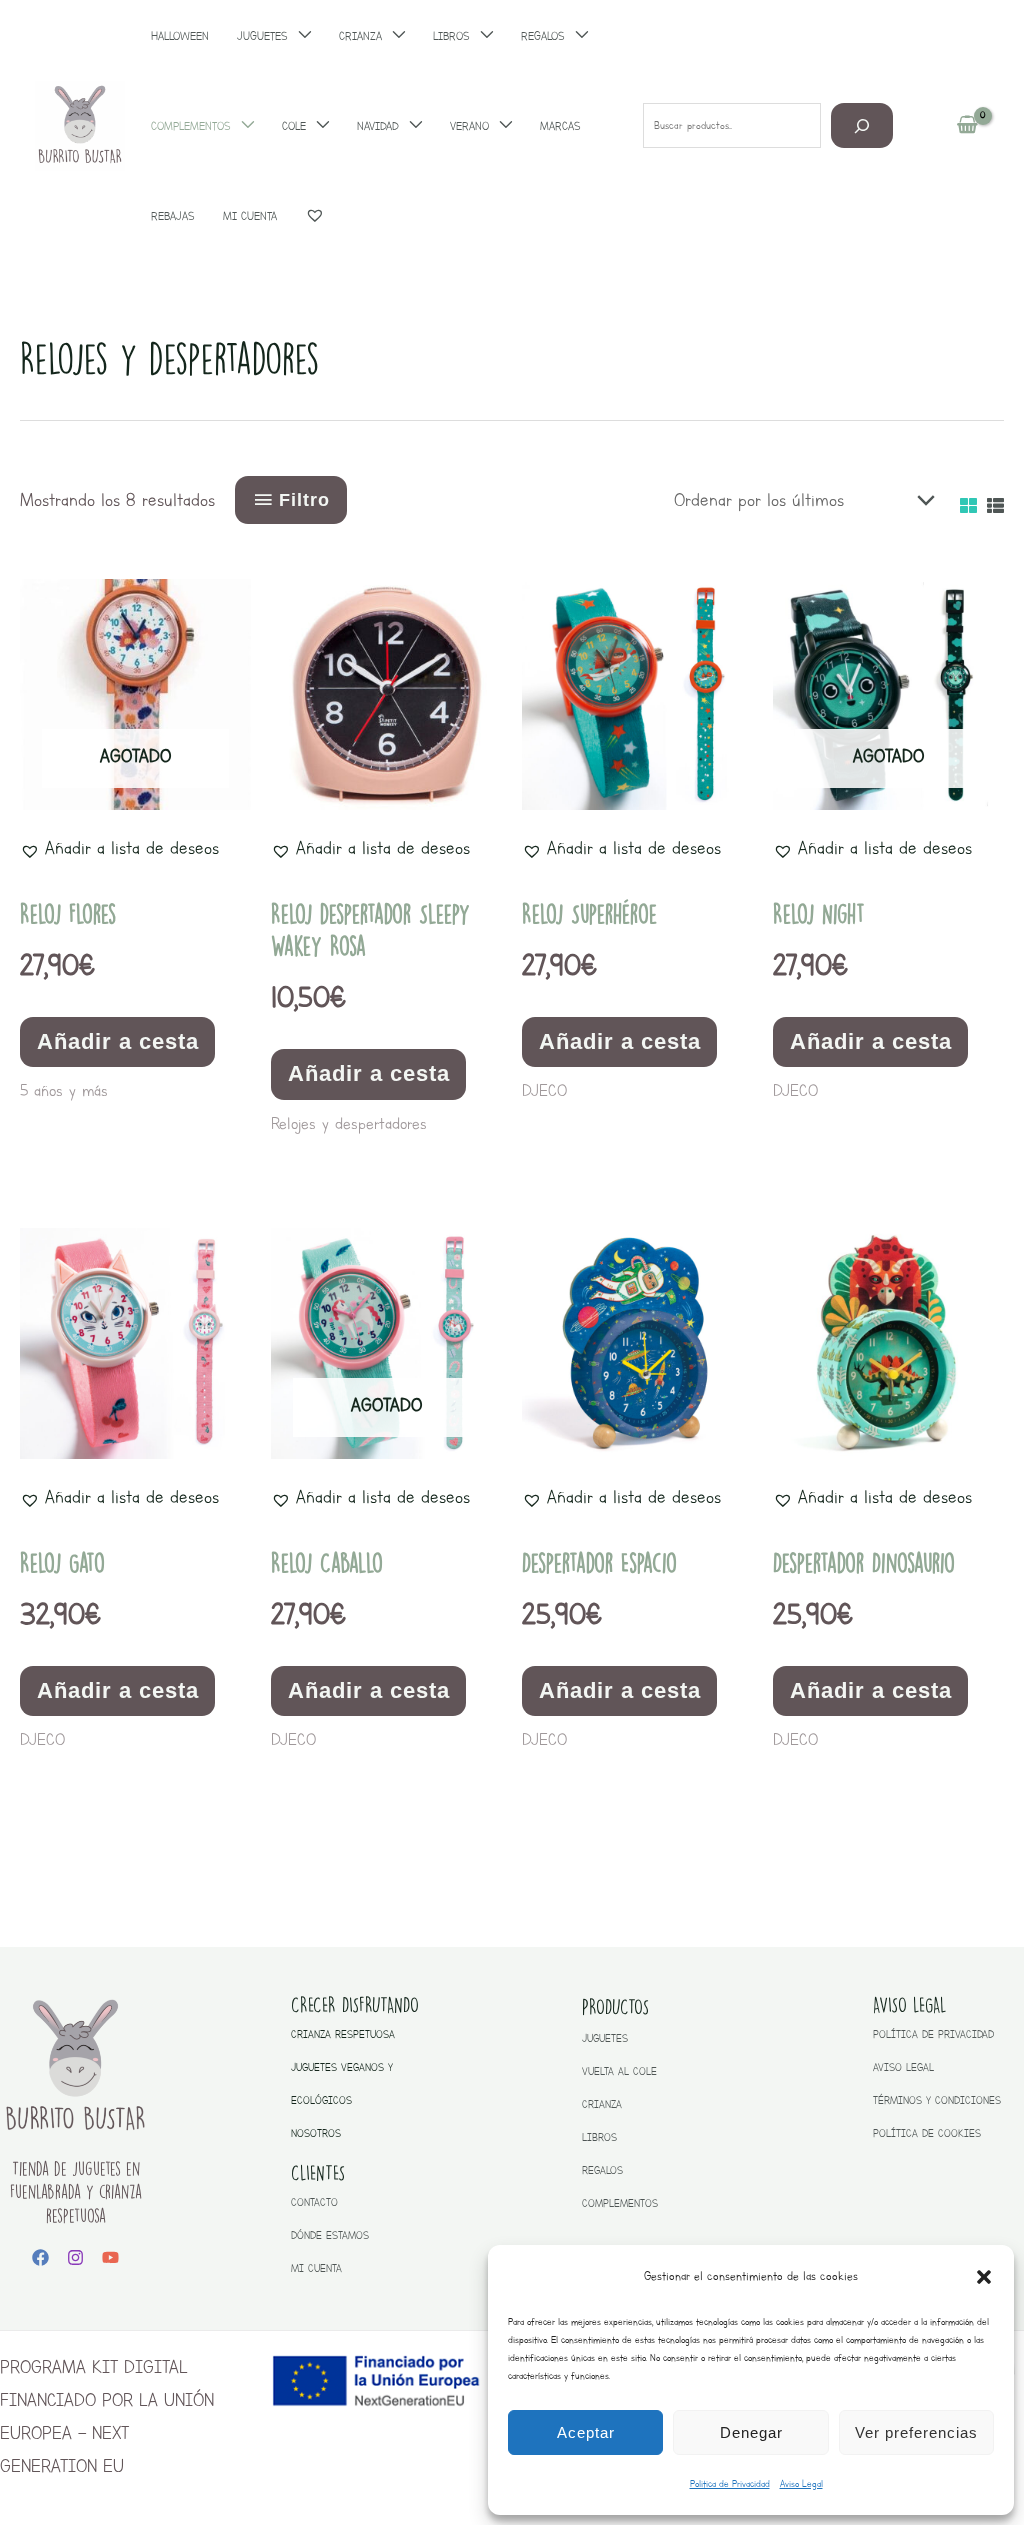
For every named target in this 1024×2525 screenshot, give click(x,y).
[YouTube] (110, 2257)
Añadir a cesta (118, 1041)
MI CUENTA (316, 2268)
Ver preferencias (916, 2432)
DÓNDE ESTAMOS (330, 2235)
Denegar (751, 2432)
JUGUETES (605, 2038)
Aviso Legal (801, 2483)
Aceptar (586, 2432)
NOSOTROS (316, 2133)
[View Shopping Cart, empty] (967, 126)
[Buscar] (862, 125)
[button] (984, 2277)
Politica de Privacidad (730, 2483)
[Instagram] (75, 2257)
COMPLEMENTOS (620, 2203)
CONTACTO (314, 2202)
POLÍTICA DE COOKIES (927, 2133)
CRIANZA (602, 2104)
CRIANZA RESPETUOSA (343, 2034)
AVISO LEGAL (903, 2067)
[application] (242, 126)
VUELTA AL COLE (619, 2071)
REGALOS (602, 2170)
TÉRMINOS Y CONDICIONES (937, 2100)
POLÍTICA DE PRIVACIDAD (933, 2034)
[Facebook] (40, 2257)
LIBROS (599, 2137)
